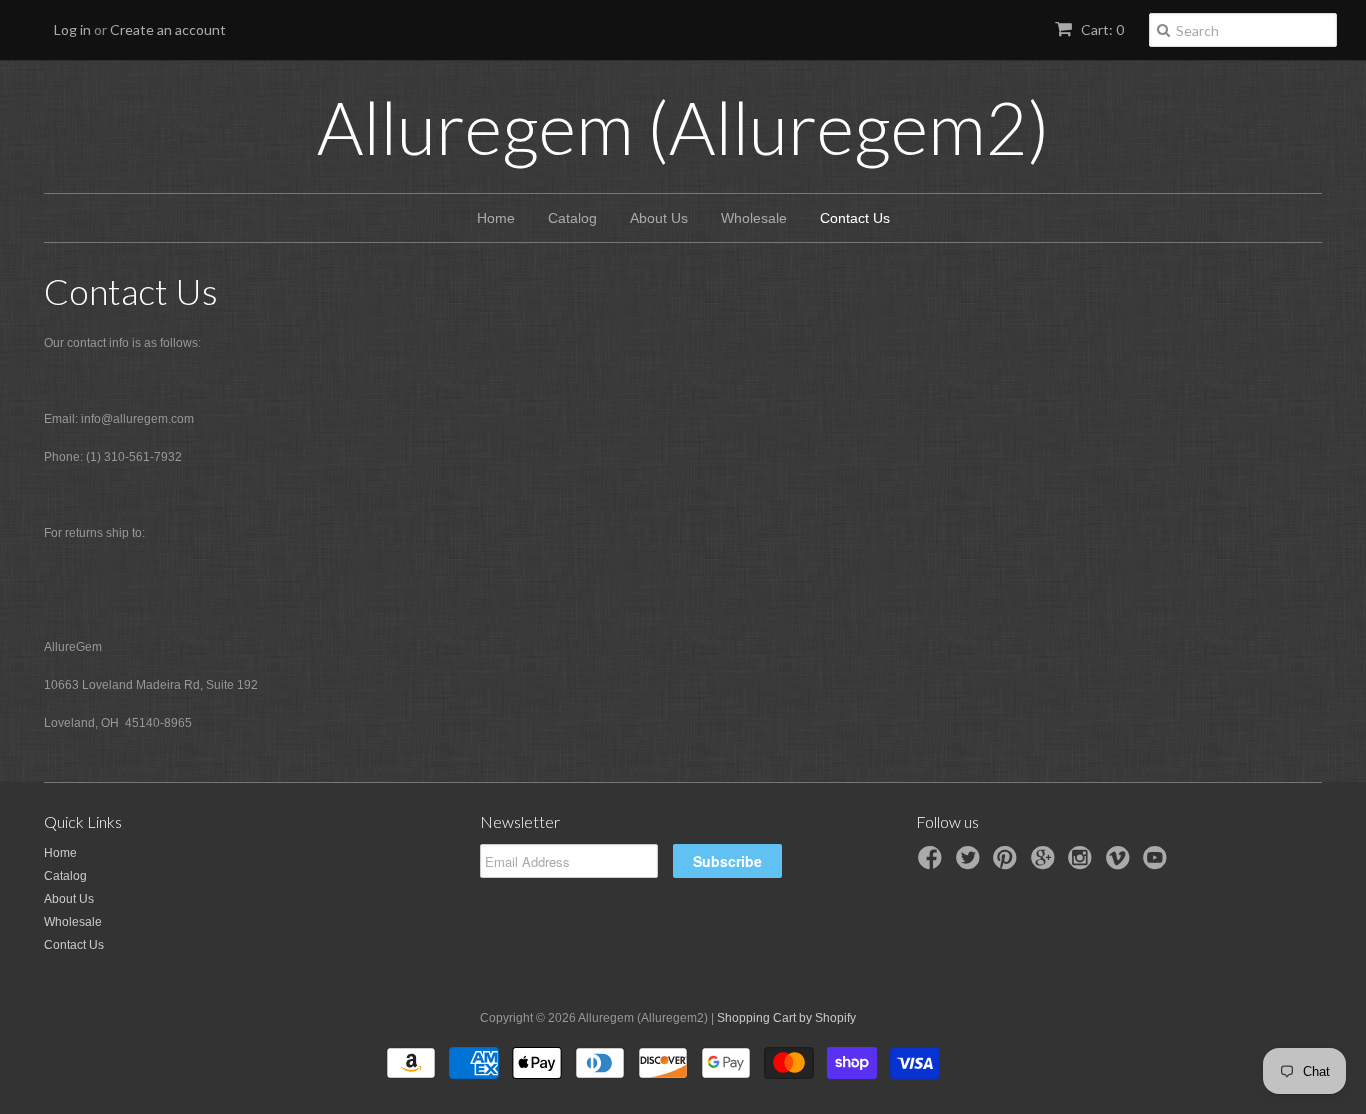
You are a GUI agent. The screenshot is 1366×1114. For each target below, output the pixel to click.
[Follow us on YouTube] (1158, 864)
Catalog (572, 218)
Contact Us (855, 218)
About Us (659, 218)
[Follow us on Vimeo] (1121, 864)
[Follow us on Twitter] (971, 864)
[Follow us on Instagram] (1083, 864)
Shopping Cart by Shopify (786, 1018)
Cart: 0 (1101, 29)
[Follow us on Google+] (1046, 864)
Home (496, 218)
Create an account (168, 29)
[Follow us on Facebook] (933, 864)
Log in (72, 29)
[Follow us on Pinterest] (1008, 864)
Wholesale (754, 218)
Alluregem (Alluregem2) (683, 127)
